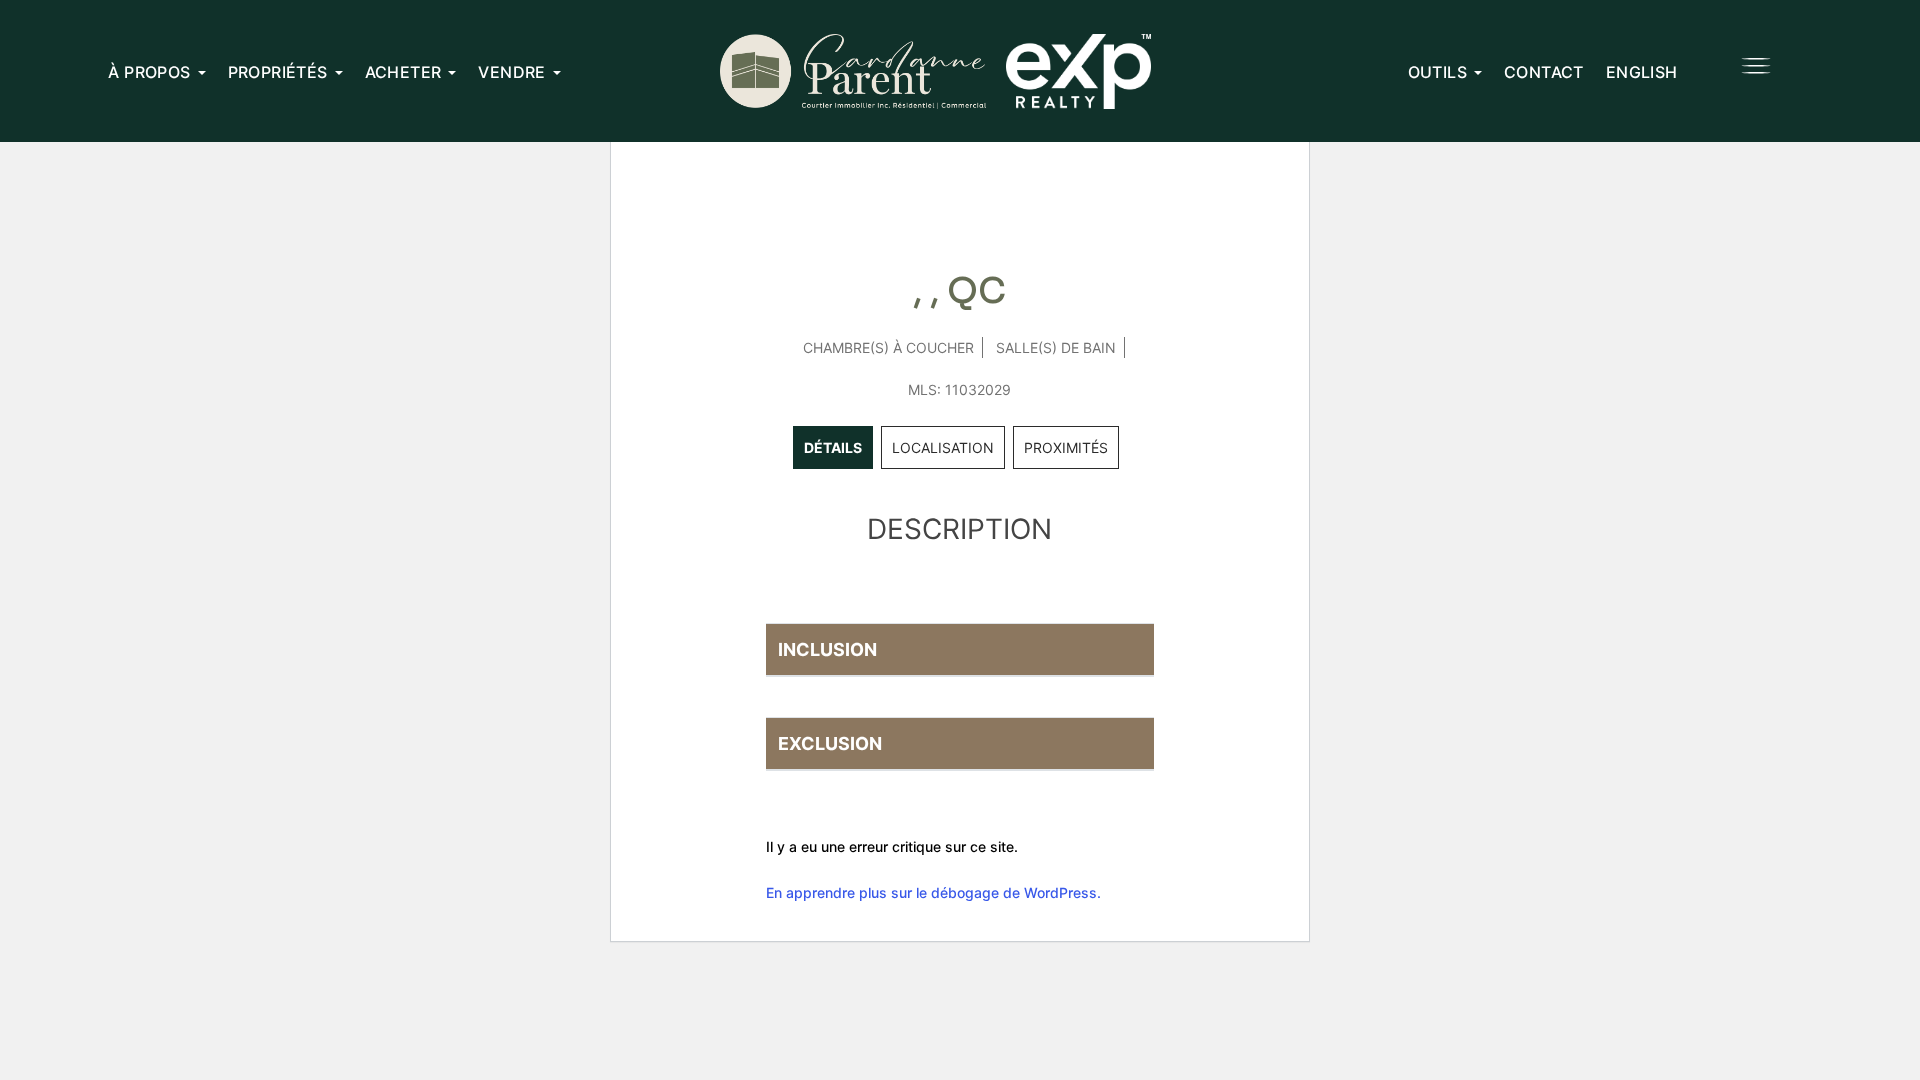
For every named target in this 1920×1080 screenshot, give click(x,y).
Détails (833, 447)
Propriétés (278, 72)
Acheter (403, 72)
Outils (1437, 72)
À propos (149, 72)
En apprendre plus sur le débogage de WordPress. (933, 892)
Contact (1544, 72)
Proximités (1066, 447)
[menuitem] (1642, 71)
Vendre (511, 72)
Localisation (943, 447)
